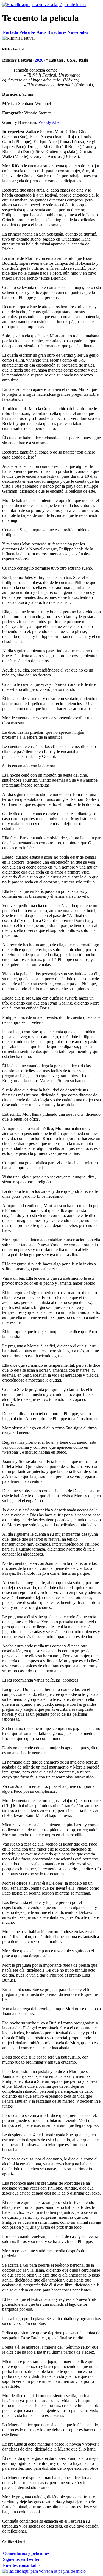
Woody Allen (50, 122)
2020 (39, 60)
